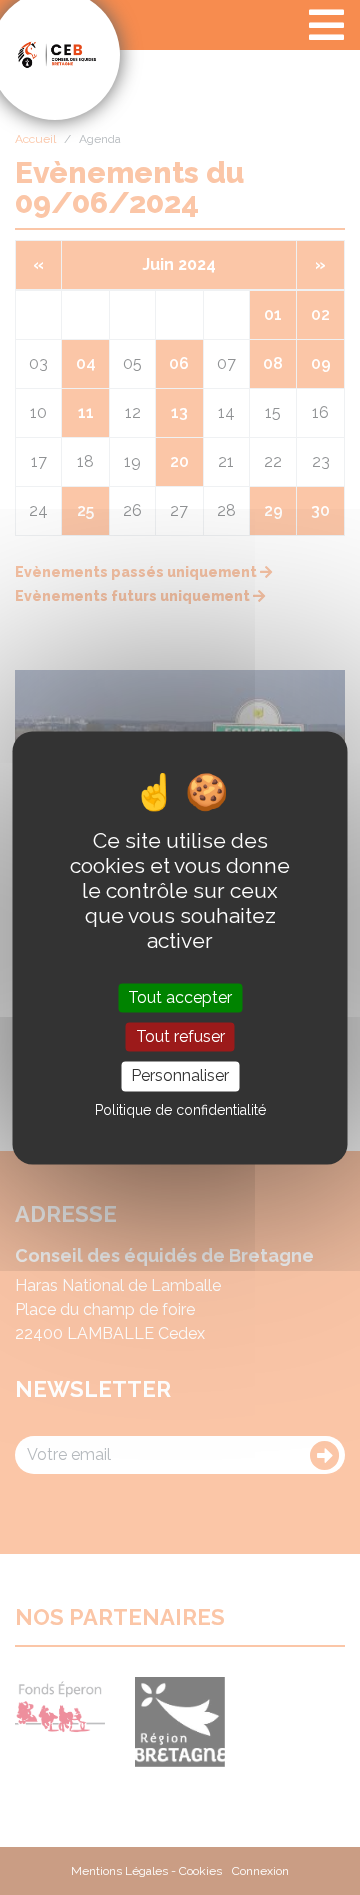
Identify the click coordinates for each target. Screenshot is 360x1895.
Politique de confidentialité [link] (180, 1110)
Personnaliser (180, 1076)
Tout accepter (180, 997)
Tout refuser (180, 1037)
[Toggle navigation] (326, 25)
